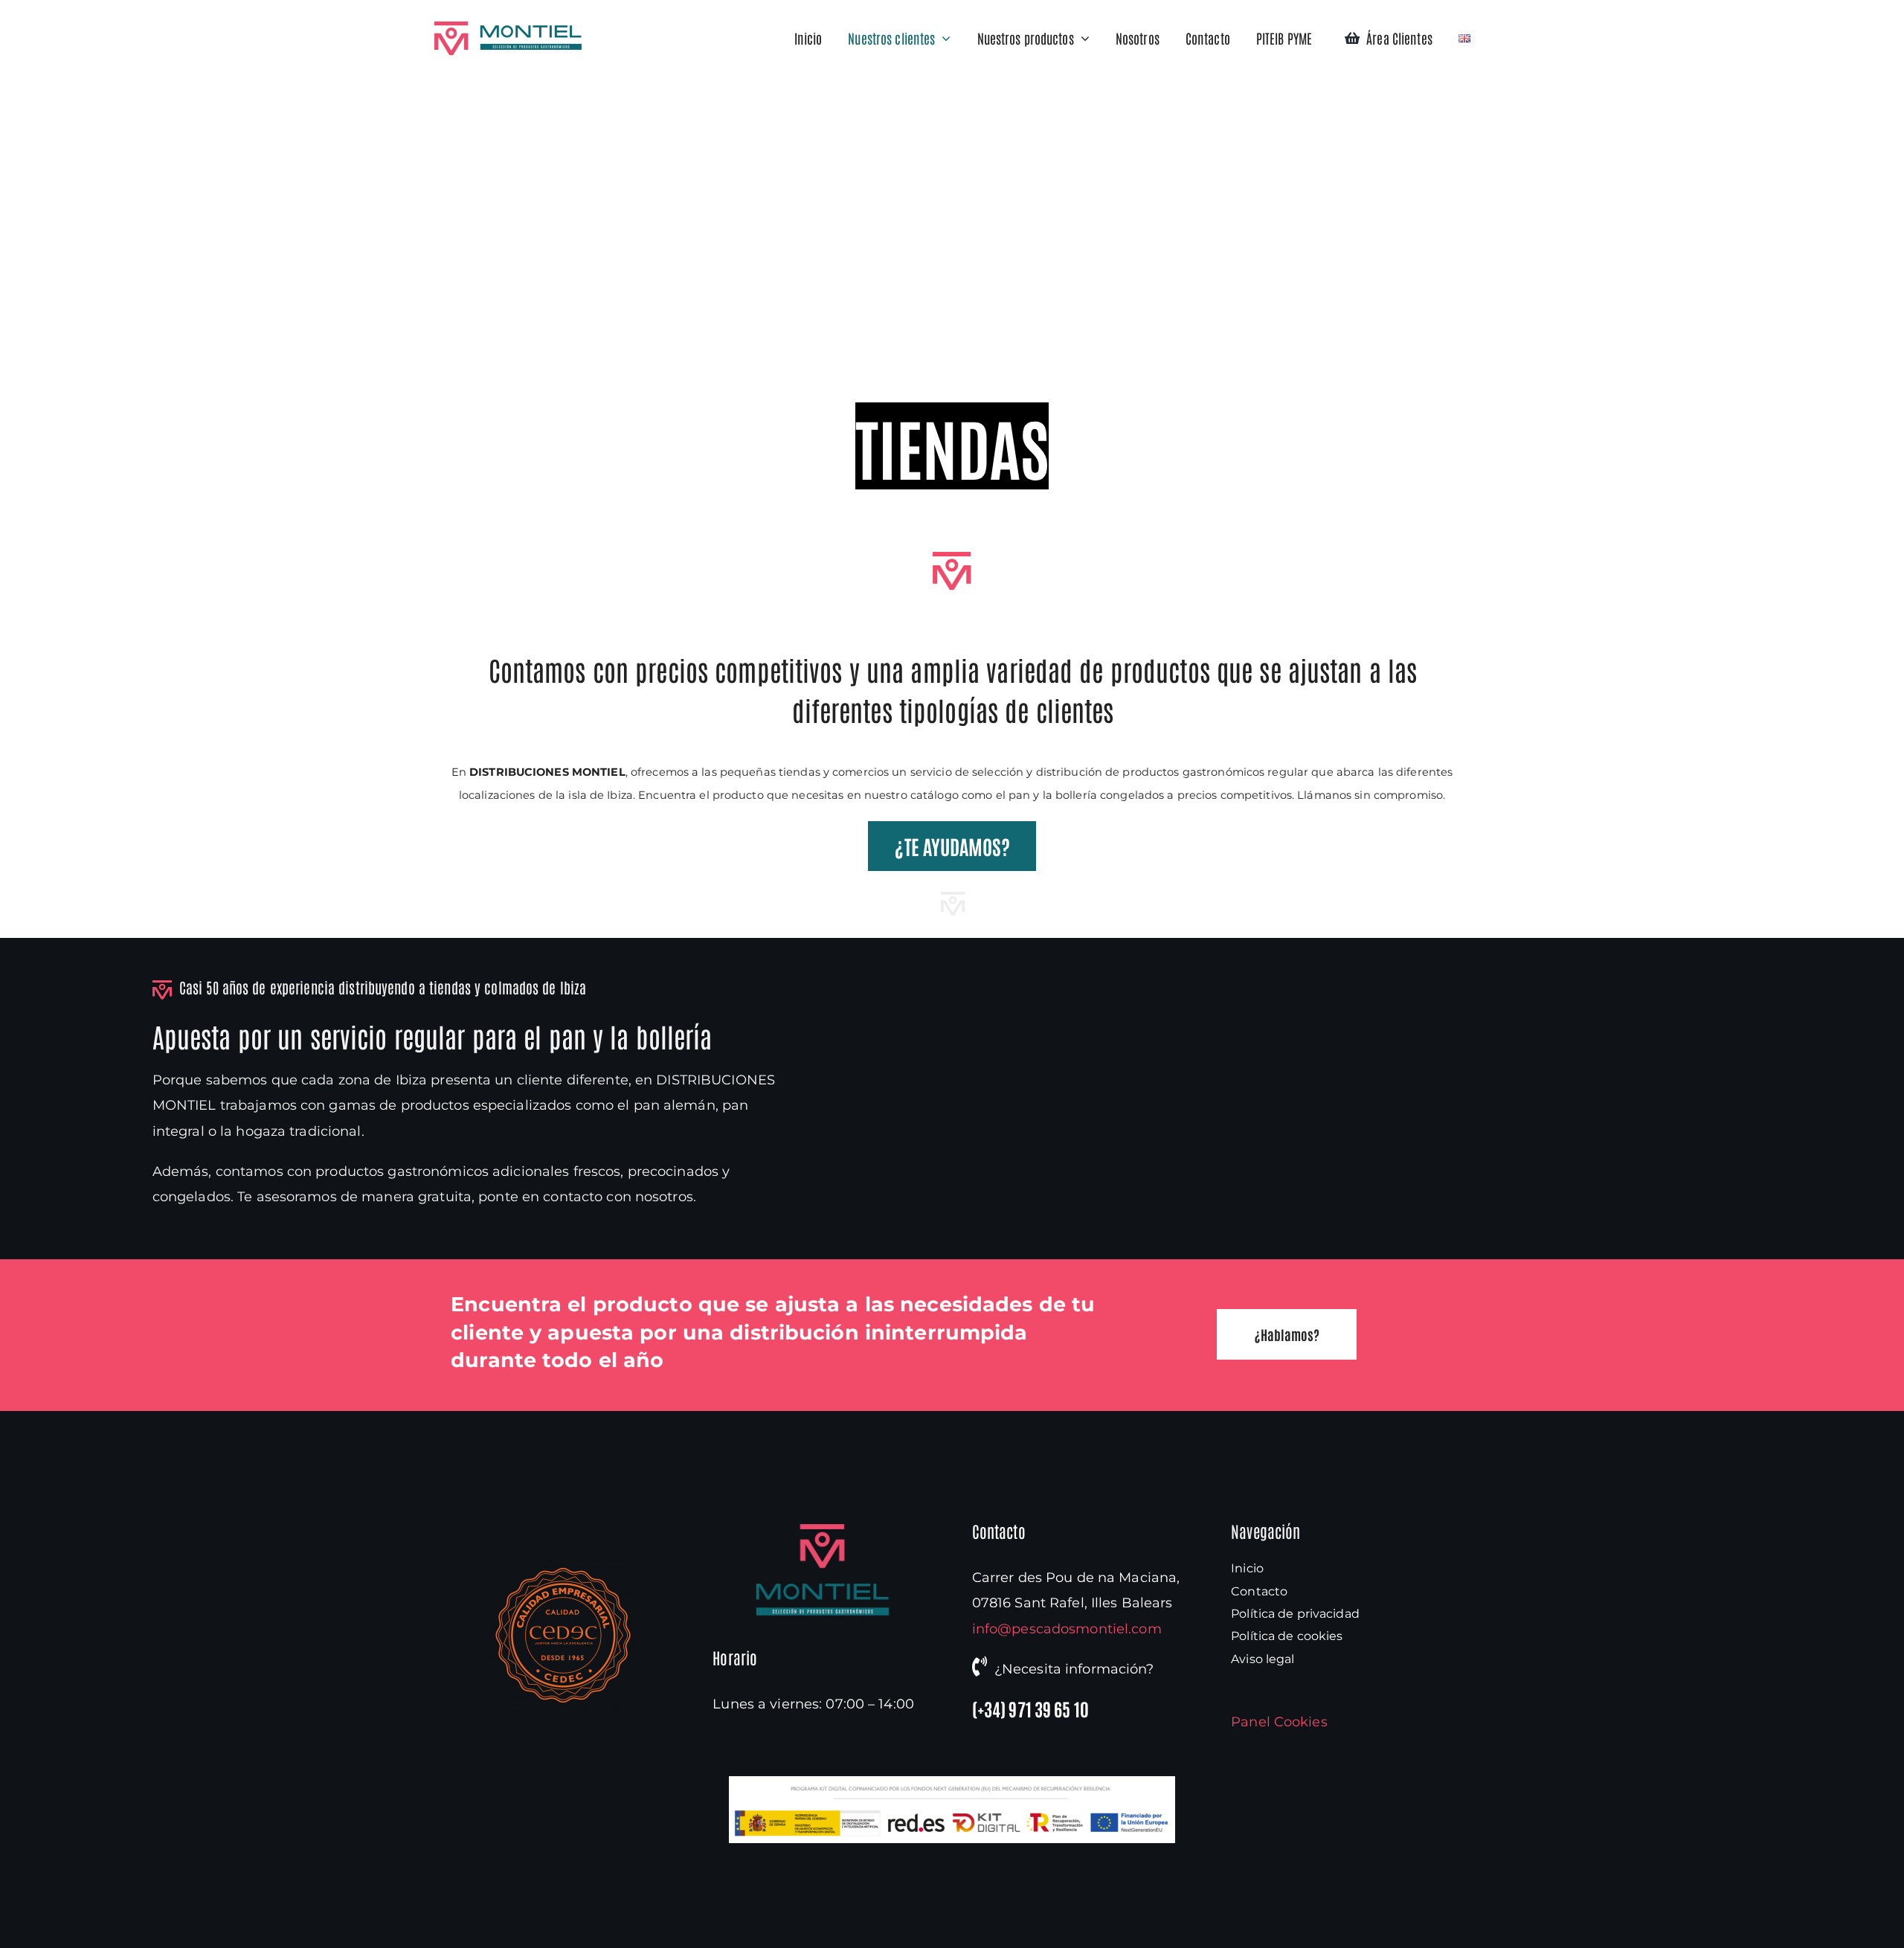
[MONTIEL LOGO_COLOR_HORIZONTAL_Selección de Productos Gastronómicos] (508, 28)
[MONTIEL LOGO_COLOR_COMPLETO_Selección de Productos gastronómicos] (823, 1530)
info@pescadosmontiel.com (1067, 1629)
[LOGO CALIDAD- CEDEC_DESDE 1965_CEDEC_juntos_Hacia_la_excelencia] (563, 1565)
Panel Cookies (1279, 1722)
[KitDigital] (952, 1783)
